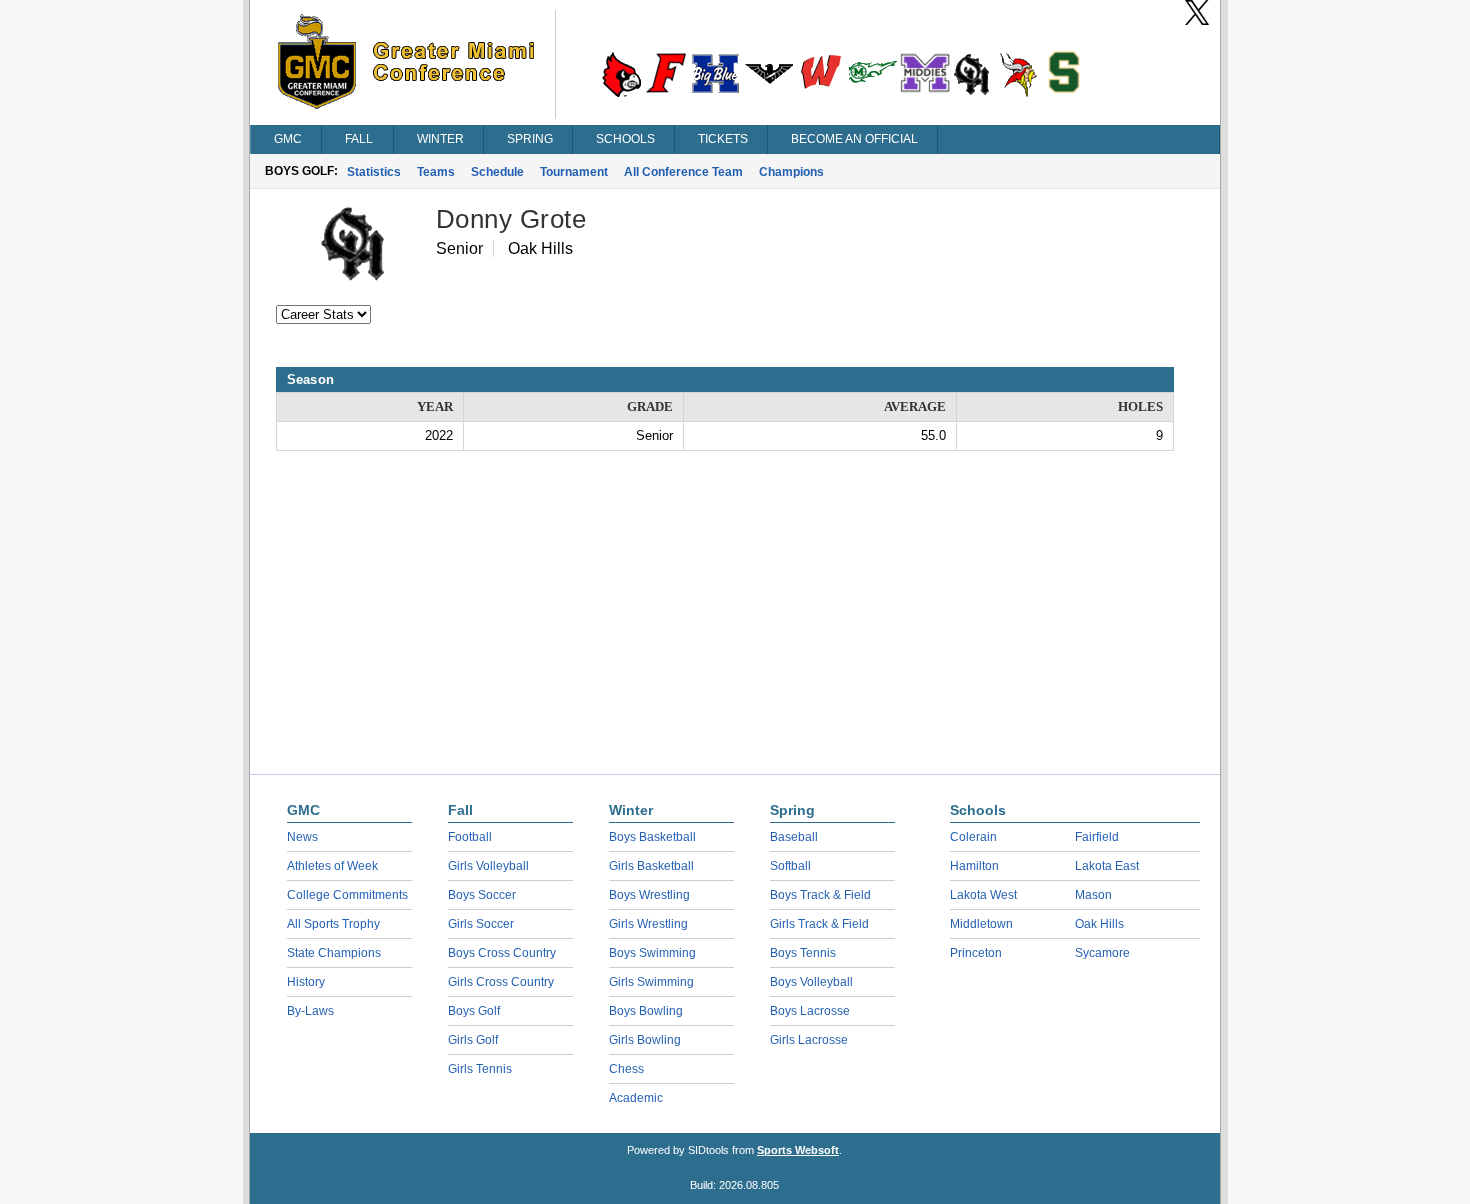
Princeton (976, 953)
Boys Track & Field (820, 895)
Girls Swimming (651, 982)
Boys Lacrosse (810, 1011)
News (302, 837)
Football (470, 837)
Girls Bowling (645, 1040)
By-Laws (310, 1011)
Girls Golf (473, 1040)
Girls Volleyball (488, 866)
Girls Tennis (480, 1069)
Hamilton (974, 866)
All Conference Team (683, 172)
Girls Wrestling (648, 924)
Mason (1093, 895)
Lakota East (1107, 866)
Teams (436, 172)
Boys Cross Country (502, 953)
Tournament (574, 172)
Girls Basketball (651, 866)
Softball (790, 866)
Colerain (973, 837)
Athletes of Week (332, 866)
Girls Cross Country (501, 982)
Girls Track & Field (819, 924)
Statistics (374, 172)
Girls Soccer (481, 924)
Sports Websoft (798, 1150)
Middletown (981, 924)
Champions (791, 172)
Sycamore (1102, 953)
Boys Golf (474, 1011)
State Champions (334, 953)
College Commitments (347, 895)
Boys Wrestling (649, 895)
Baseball (794, 837)
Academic (636, 1098)
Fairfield (1097, 837)
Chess (626, 1069)
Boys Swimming (652, 953)
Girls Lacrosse (809, 1040)
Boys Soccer (482, 895)
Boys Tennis (803, 953)
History (306, 982)
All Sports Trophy (333, 924)
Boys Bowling (646, 1011)
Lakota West (983, 895)
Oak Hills (1099, 924)
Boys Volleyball (811, 982)
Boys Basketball (652, 837)
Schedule (497, 172)
